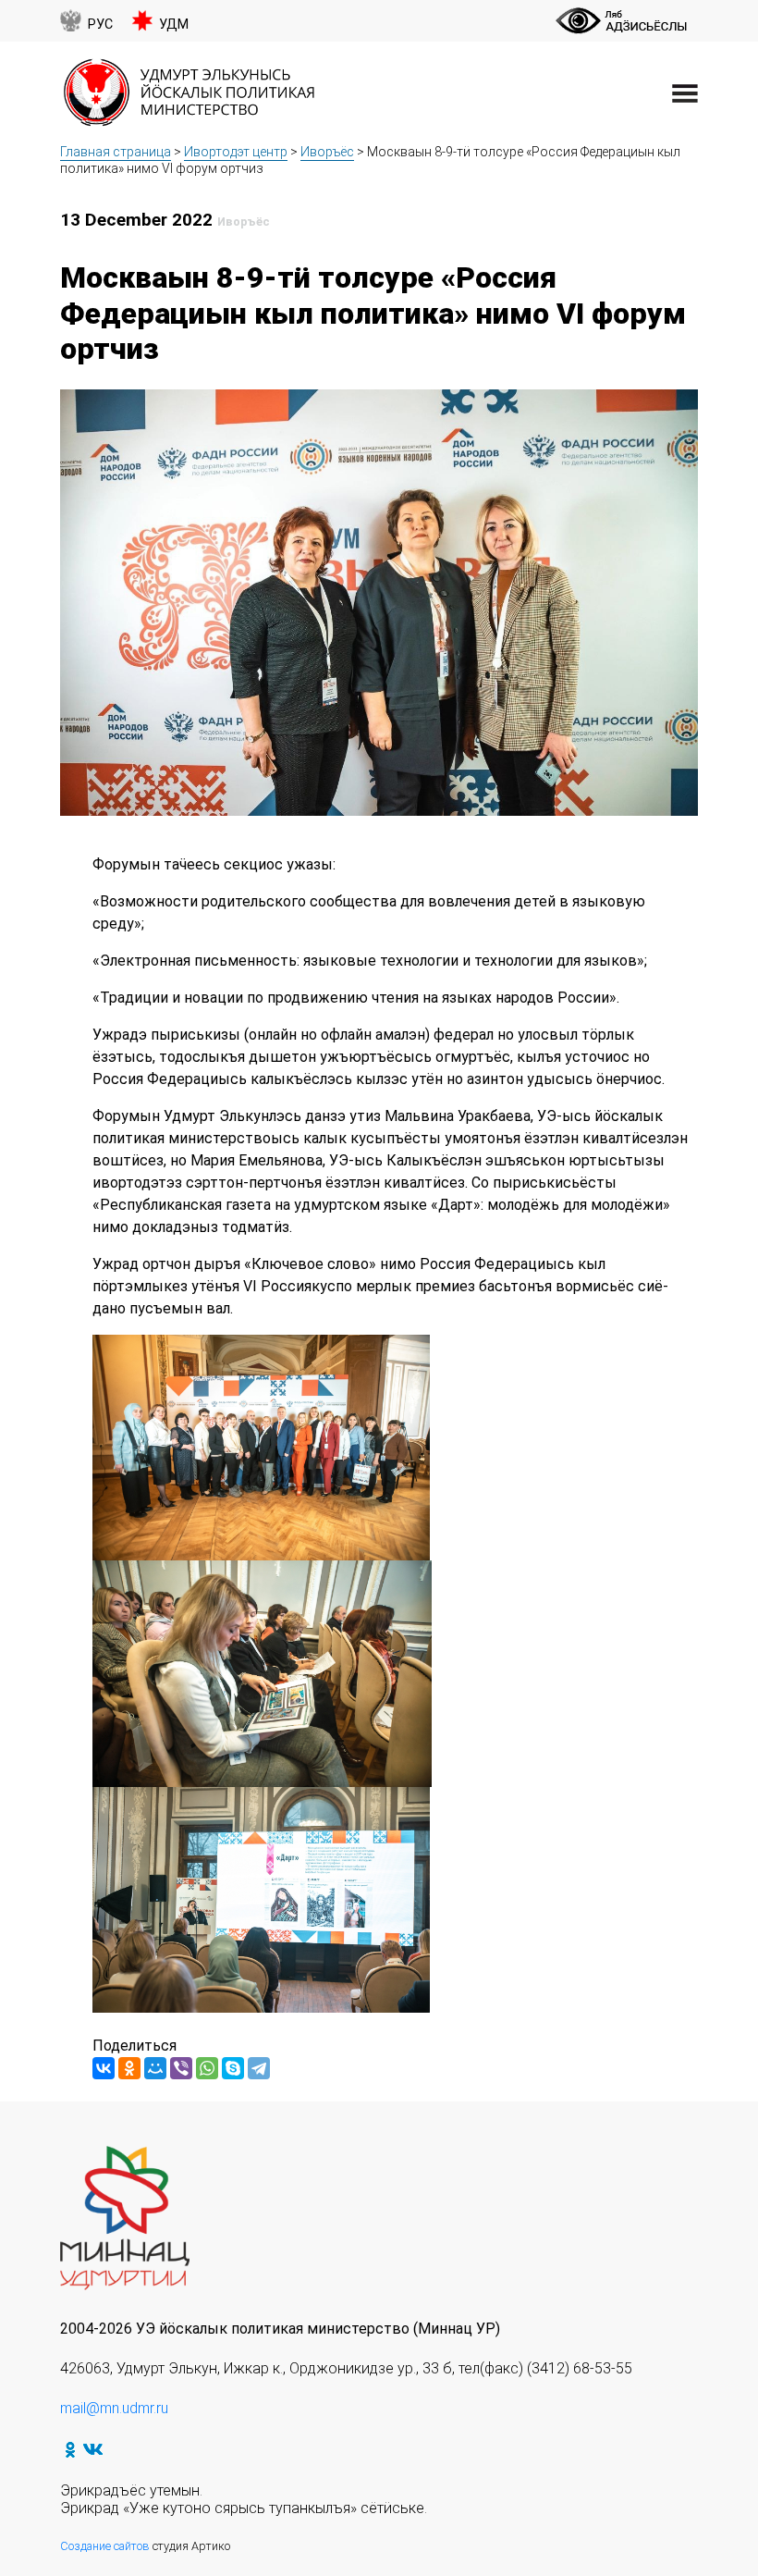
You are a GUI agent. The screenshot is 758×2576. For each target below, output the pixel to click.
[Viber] (181, 2068)
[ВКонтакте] (104, 2068)
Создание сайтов (105, 2546)
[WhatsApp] (207, 2068)
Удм (174, 25)
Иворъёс (327, 152)
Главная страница (116, 152)
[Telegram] (259, 2068)
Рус (100, 25)
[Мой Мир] (155, 2068)
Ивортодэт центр (236, 152)
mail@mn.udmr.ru (114, 2408)
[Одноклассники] (129, 2068)
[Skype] (233, 2068)
